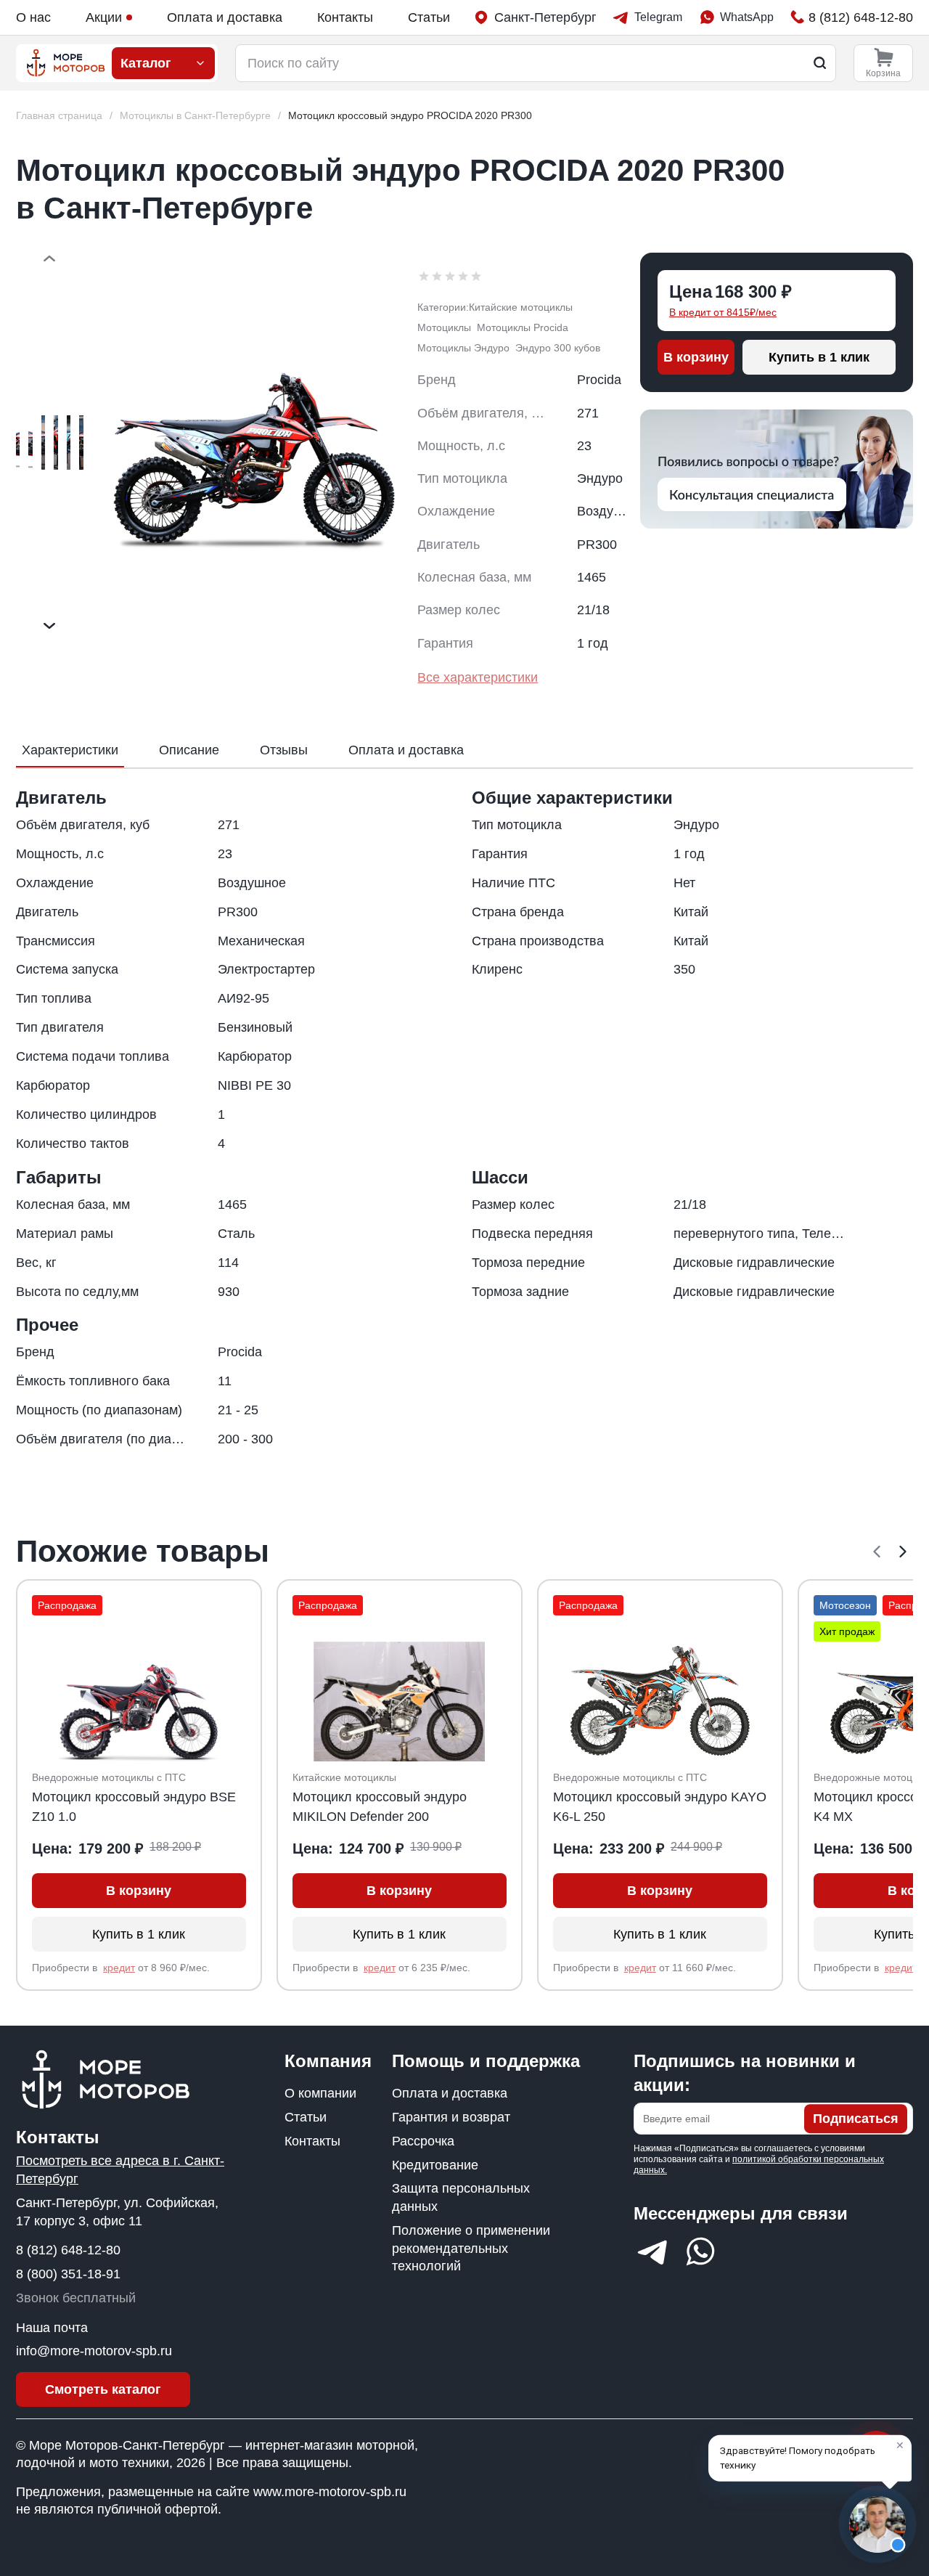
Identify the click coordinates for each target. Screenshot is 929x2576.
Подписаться (856, 2119)
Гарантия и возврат (451, 2117)
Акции (104, 17)
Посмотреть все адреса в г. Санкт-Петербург (120, 2170)
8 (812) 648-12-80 (68, 2250)
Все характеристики (478, 677)
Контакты (345, 17)
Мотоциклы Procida (523, 327)
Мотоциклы (444, 327)
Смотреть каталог (103, 2389)
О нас (33, 17)
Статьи (429, 17)
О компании (320, 2093)
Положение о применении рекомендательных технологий (471, 2249)
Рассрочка (423, 2141)
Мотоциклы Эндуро (463, 348)
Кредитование (435, 2165)
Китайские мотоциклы (521, 307)
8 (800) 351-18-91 (68, 2274)
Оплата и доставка (225, 17)
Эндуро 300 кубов (558, 348)
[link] (410, 116)
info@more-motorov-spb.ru (94, 2351)
